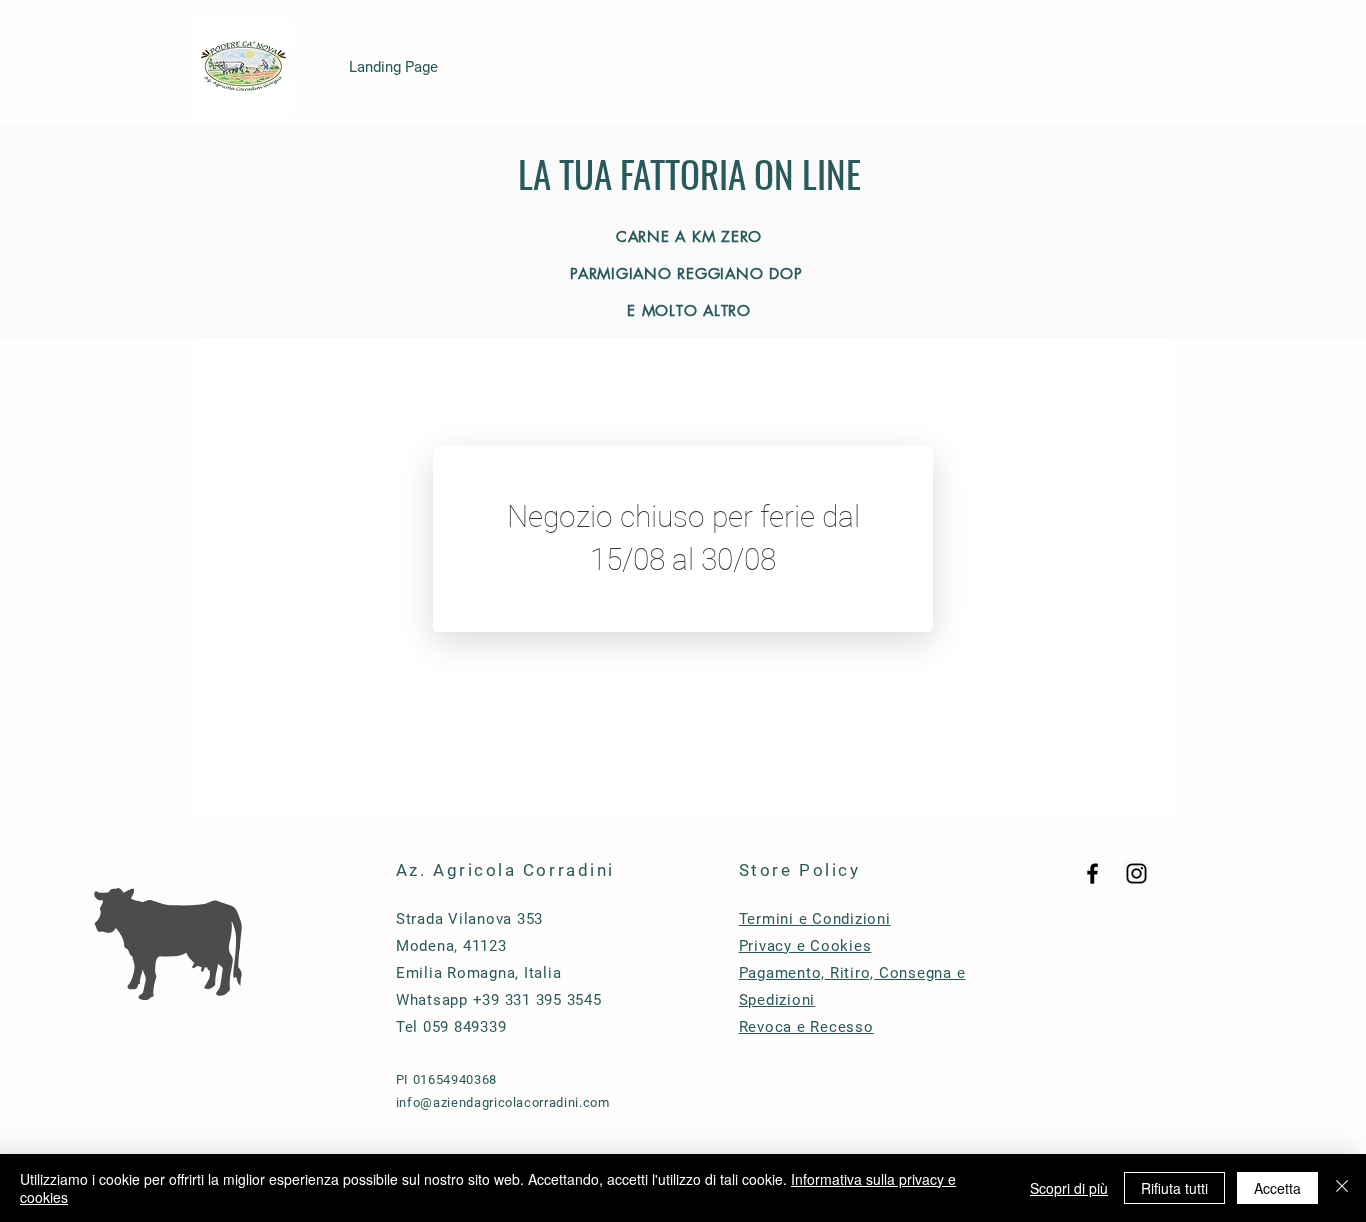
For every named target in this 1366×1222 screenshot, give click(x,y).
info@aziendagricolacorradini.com (503, 1102)
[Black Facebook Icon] (1092, 873)
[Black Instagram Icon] (1136, 873)
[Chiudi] (1342, 1188)
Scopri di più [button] (1069, 1188)
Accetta (1277, 1188)
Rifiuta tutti (1174, 1188)
